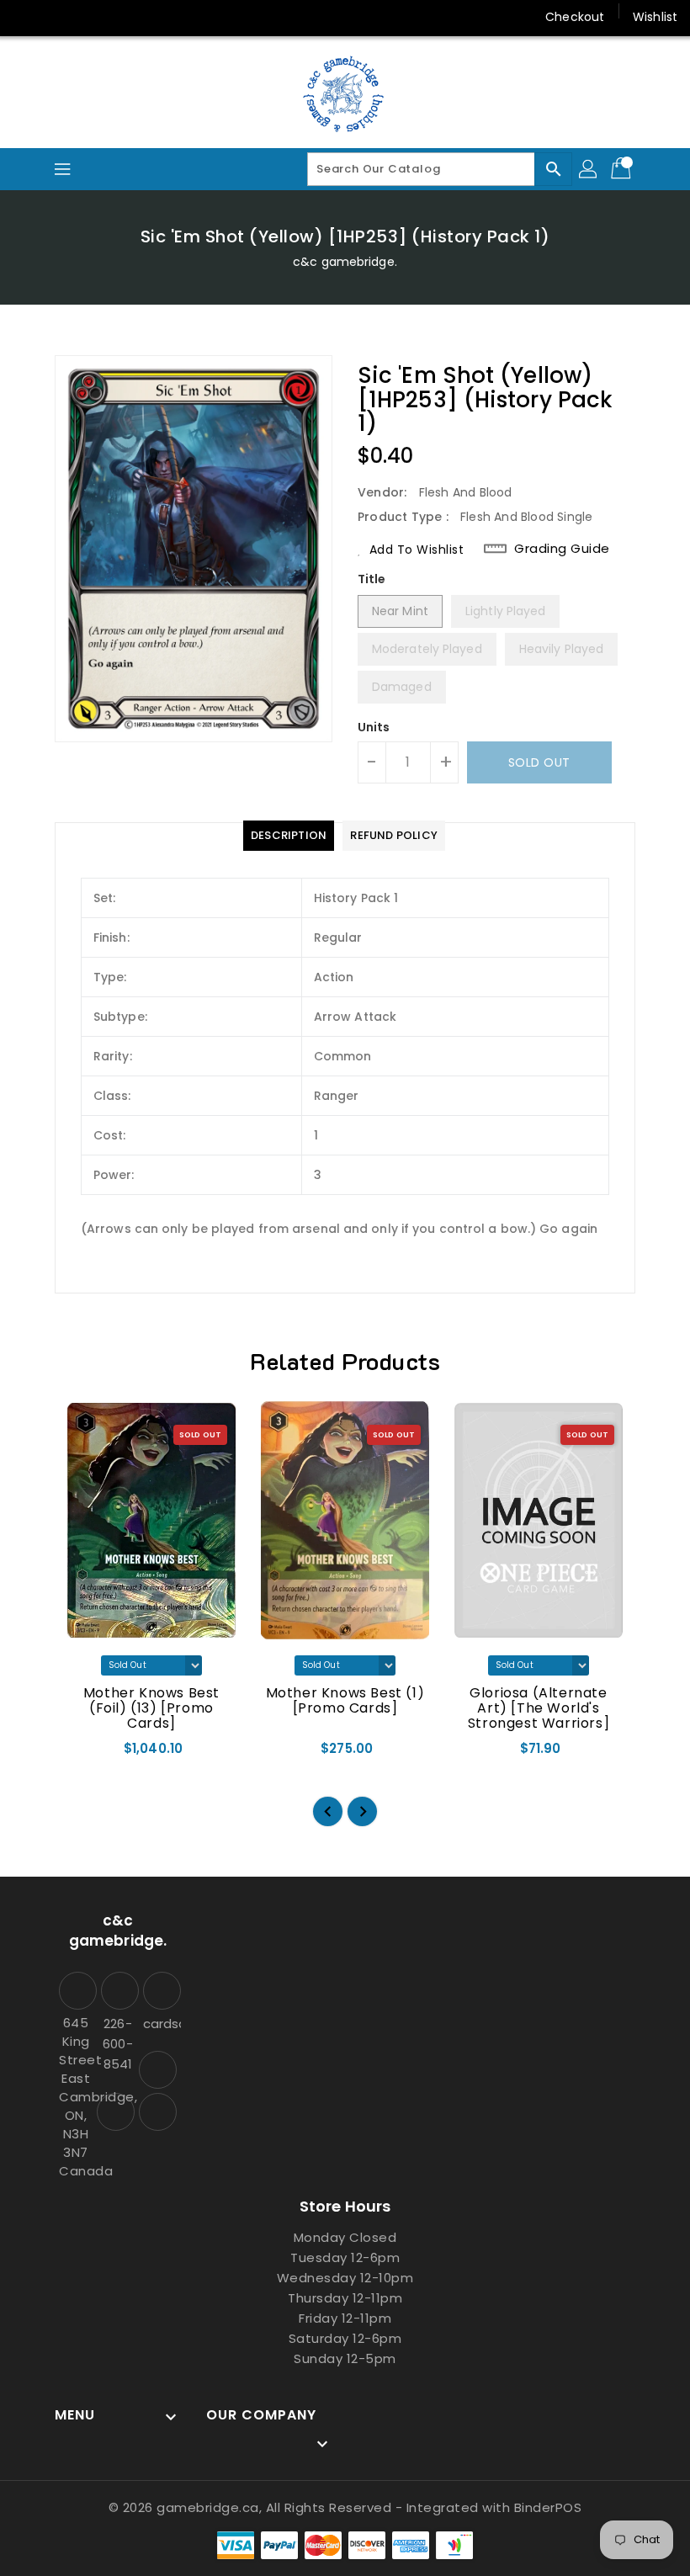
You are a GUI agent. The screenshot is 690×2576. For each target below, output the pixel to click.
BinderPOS (548, 2507)
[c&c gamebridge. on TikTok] (91, 17)
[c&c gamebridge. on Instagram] (27, 17)
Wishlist (655, 17)
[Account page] (589, 169)
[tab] (289, 836)
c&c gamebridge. (345, 262)
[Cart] (623, 169)
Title (372, 579)
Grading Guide (562, 549)
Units (374, 727)
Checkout (575, 17)
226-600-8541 (117, 2044)
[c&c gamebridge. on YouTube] (59, 17)
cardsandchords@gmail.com (160, 2024)
